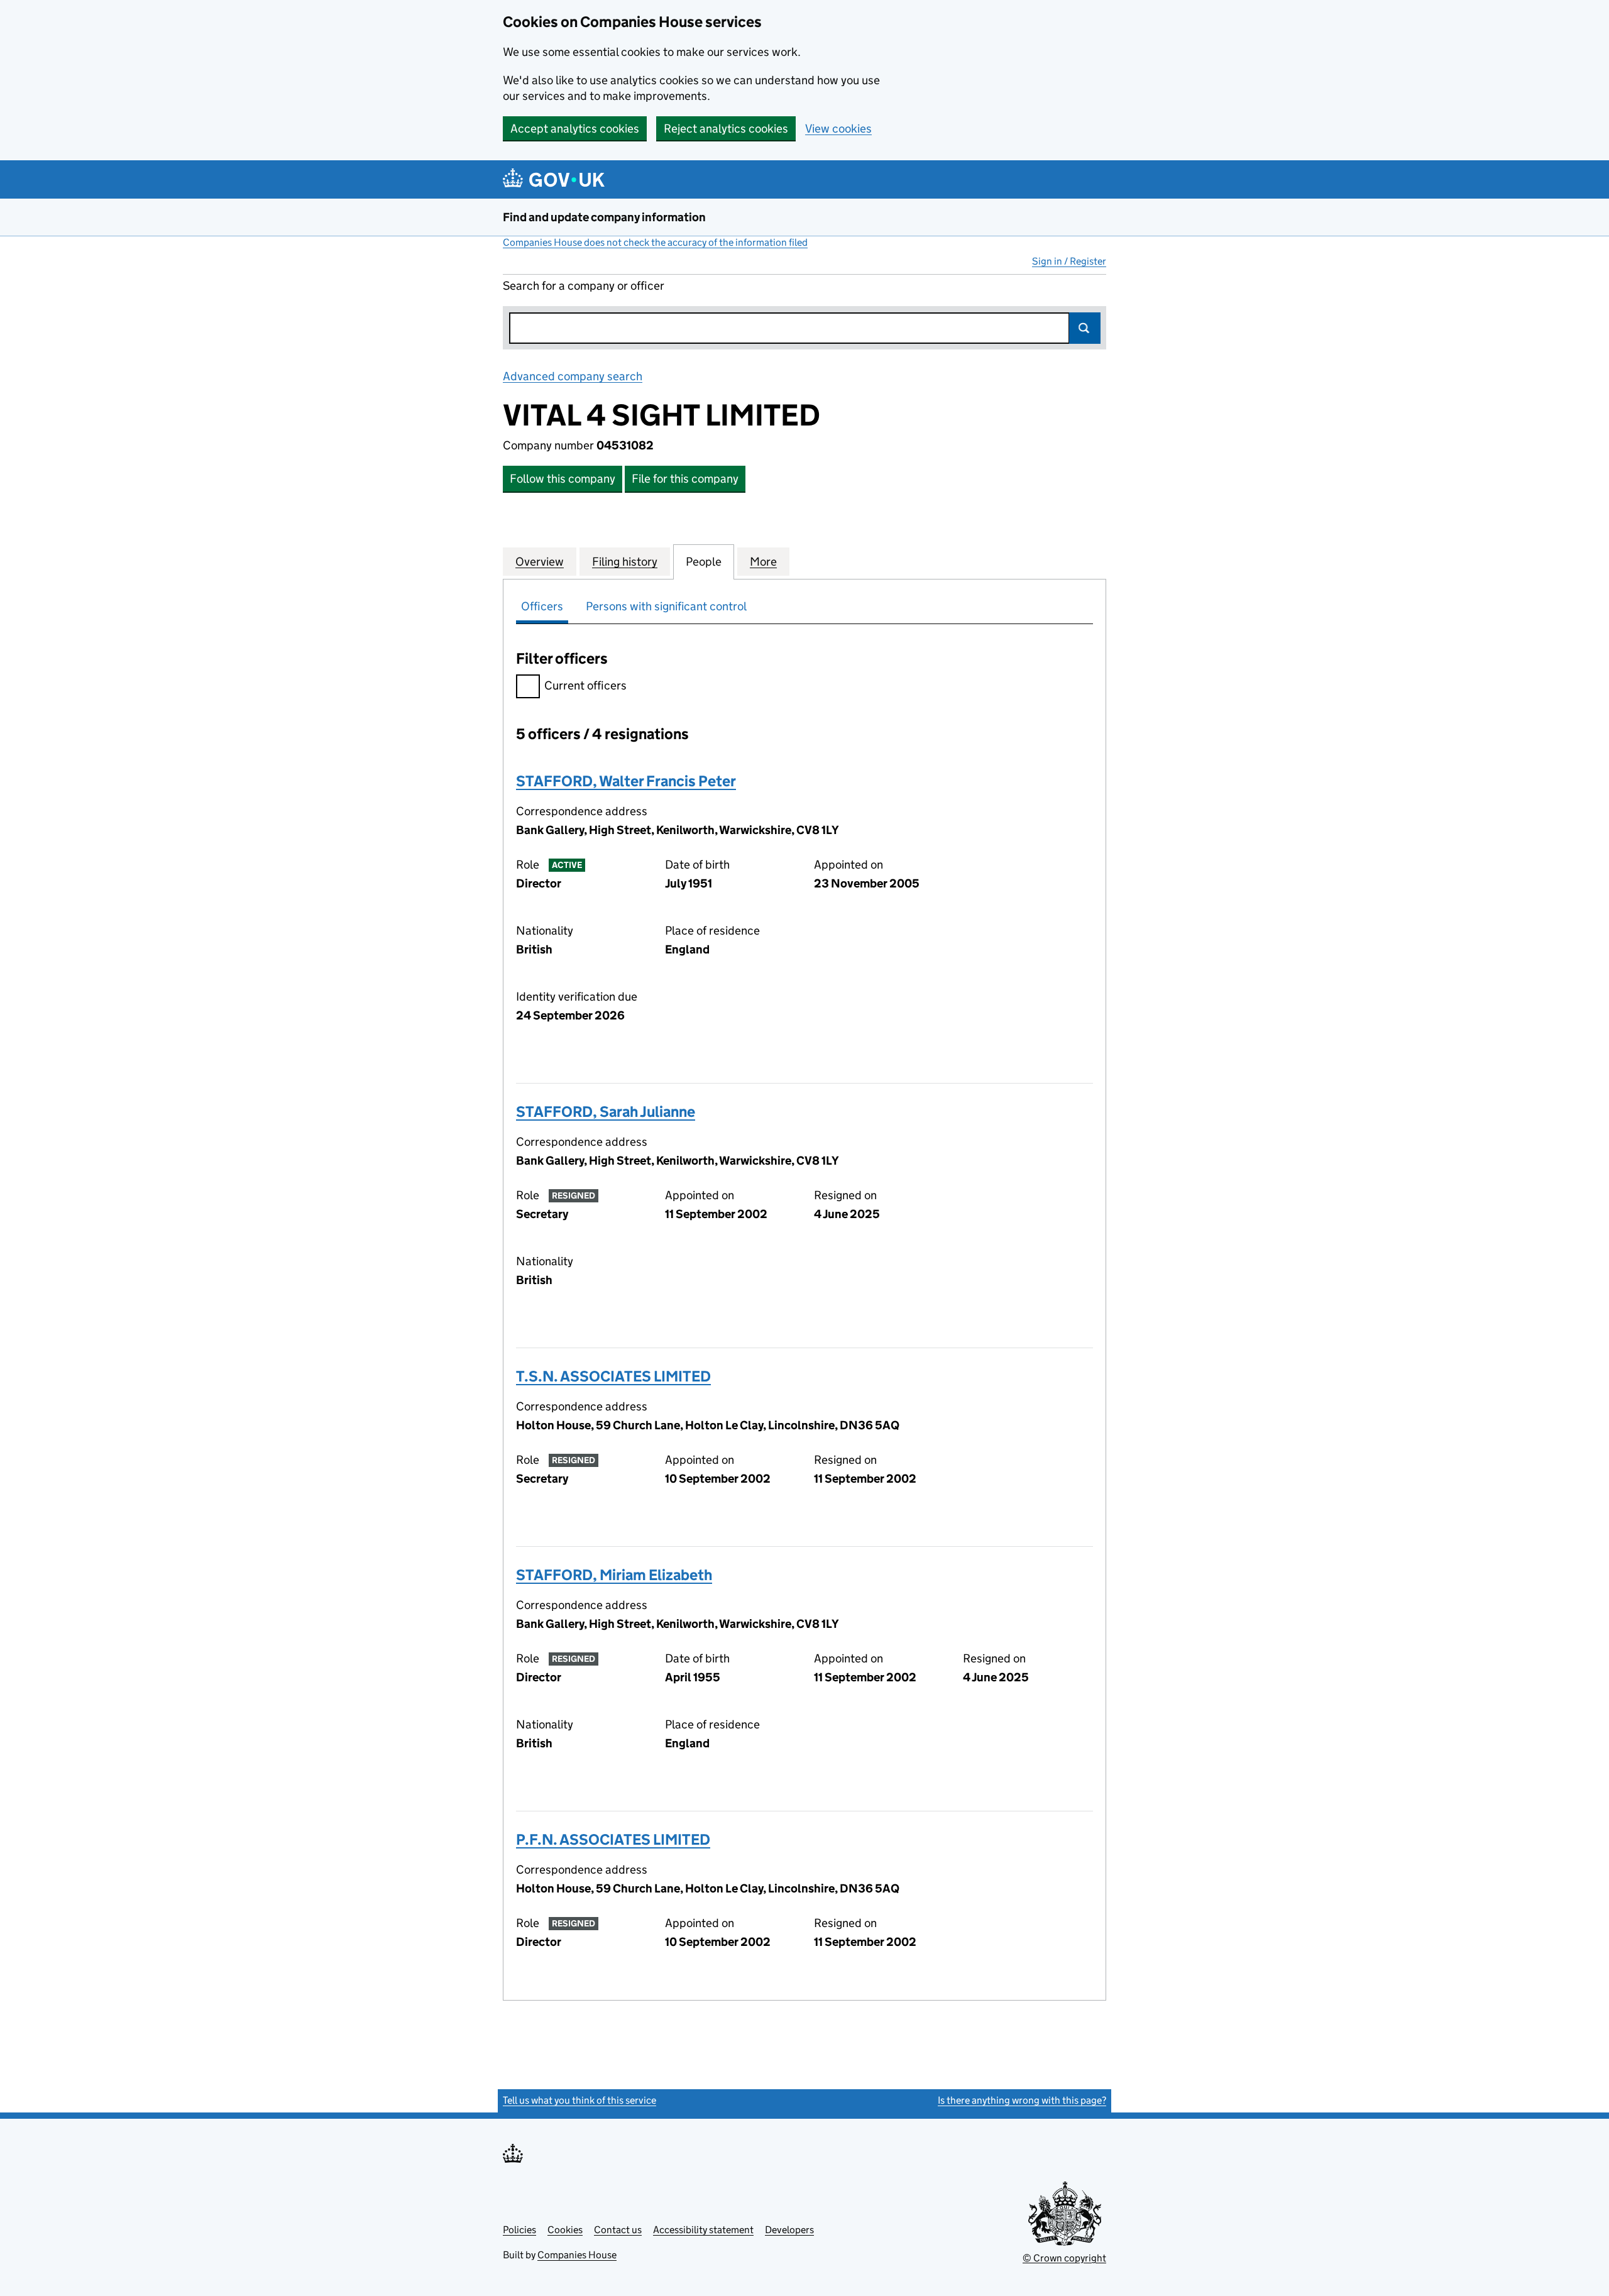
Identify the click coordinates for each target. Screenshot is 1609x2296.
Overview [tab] (540, 562)
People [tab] (704, 562)
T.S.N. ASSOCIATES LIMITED (613, 1376)
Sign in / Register (1069, 261)
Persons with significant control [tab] (666, 606)
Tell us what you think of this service (579, 2100)
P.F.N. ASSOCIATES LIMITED (613, 1839)
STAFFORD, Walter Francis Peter (626, 781)
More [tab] (763, 562)
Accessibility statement (703, 2230)
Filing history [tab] (625, 562)
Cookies (565, 2230)
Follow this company (563, 479)
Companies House (577, 2255)
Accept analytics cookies (575, 129)
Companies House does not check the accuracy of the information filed (655, 242)
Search (1085, 328)
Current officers (585, 685)
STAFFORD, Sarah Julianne (606, 1112)
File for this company (685, 479)
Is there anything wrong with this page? (1022, 2100)
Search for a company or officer (584, 286)
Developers (789, 2230)
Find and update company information (604, 217)
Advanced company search (573, 376)
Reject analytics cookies (726, 129)
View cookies (838, 129)
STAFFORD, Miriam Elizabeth (614, 1575)
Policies (519, 2230)
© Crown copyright (1064, 2258)
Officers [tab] (542, 606)
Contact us (618, 2230)
